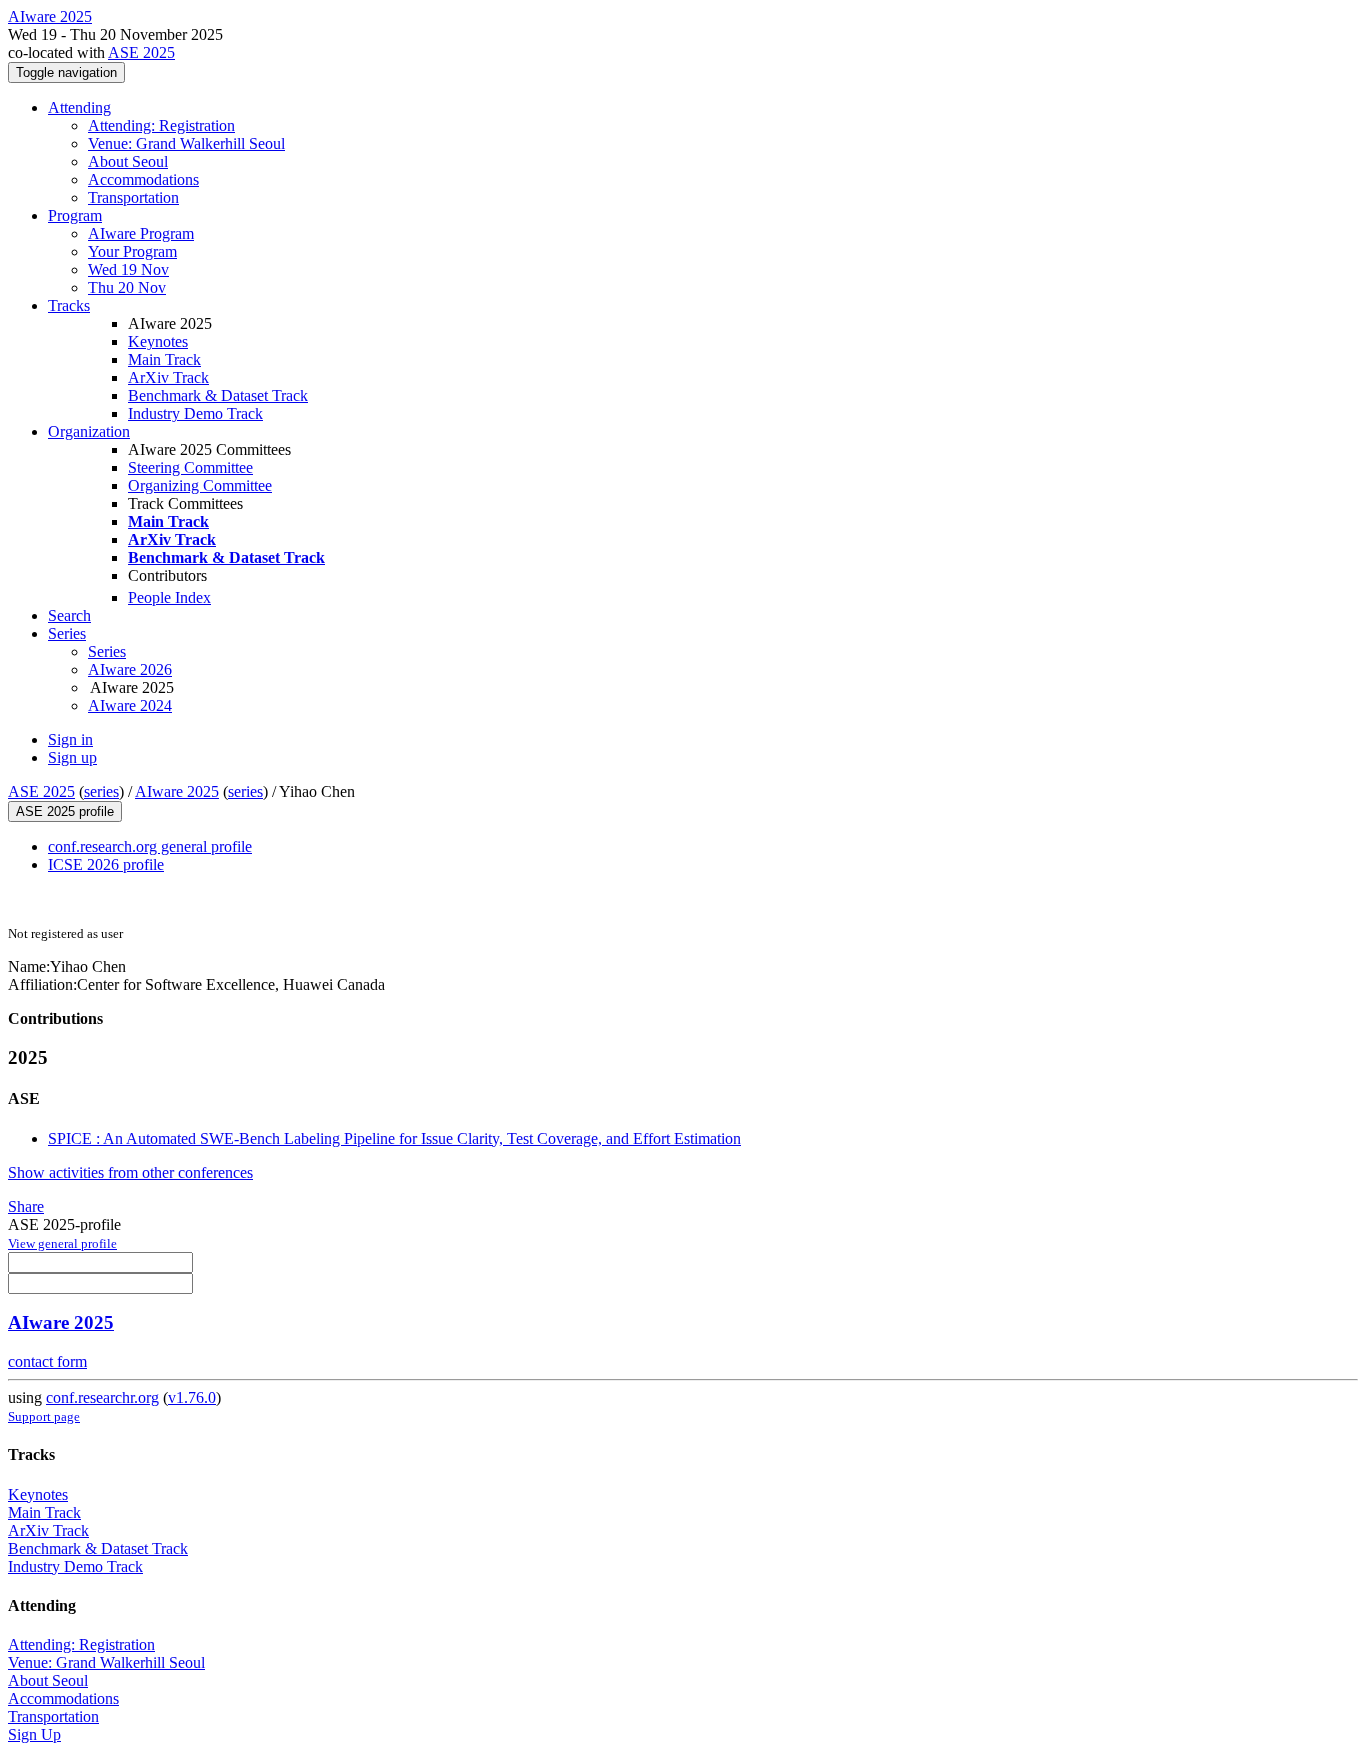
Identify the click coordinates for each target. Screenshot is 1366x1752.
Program (75, 215)
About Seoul (128, 161)
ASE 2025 (141, 52)
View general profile (62, 1243)
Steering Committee (190, 467)
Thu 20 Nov (127, 287)
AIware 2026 (130, 669)
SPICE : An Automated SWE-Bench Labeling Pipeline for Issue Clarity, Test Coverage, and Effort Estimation (394, 1138)
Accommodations (143, 179)
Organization (89, 431)
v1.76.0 (192, 1397)
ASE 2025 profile (65, 811)
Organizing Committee (200, 485)
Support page (44, 1416)
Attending (79, 107)
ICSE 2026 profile (106, 864)
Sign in (70, 739)
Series (107, 651)
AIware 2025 (177, 791)
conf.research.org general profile (150, 846)
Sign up (72, 757)
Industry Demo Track (195, 413)
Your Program (132, 251)
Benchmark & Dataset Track (218, 395)
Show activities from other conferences (130, 1172)
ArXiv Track (168, 377)
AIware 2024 (130, 705)
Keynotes (158, 341)
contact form (47, 1361)
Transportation (133, 197)
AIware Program (141, 233)
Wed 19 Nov (128, 269)
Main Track (164, 359)
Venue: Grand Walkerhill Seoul (186, 143)
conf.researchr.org (102, 1397)
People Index (169, 597)
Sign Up (34, 1734)
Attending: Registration (161, 125)
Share (26, 1206)
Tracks (69, 305)
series (101, 791)
